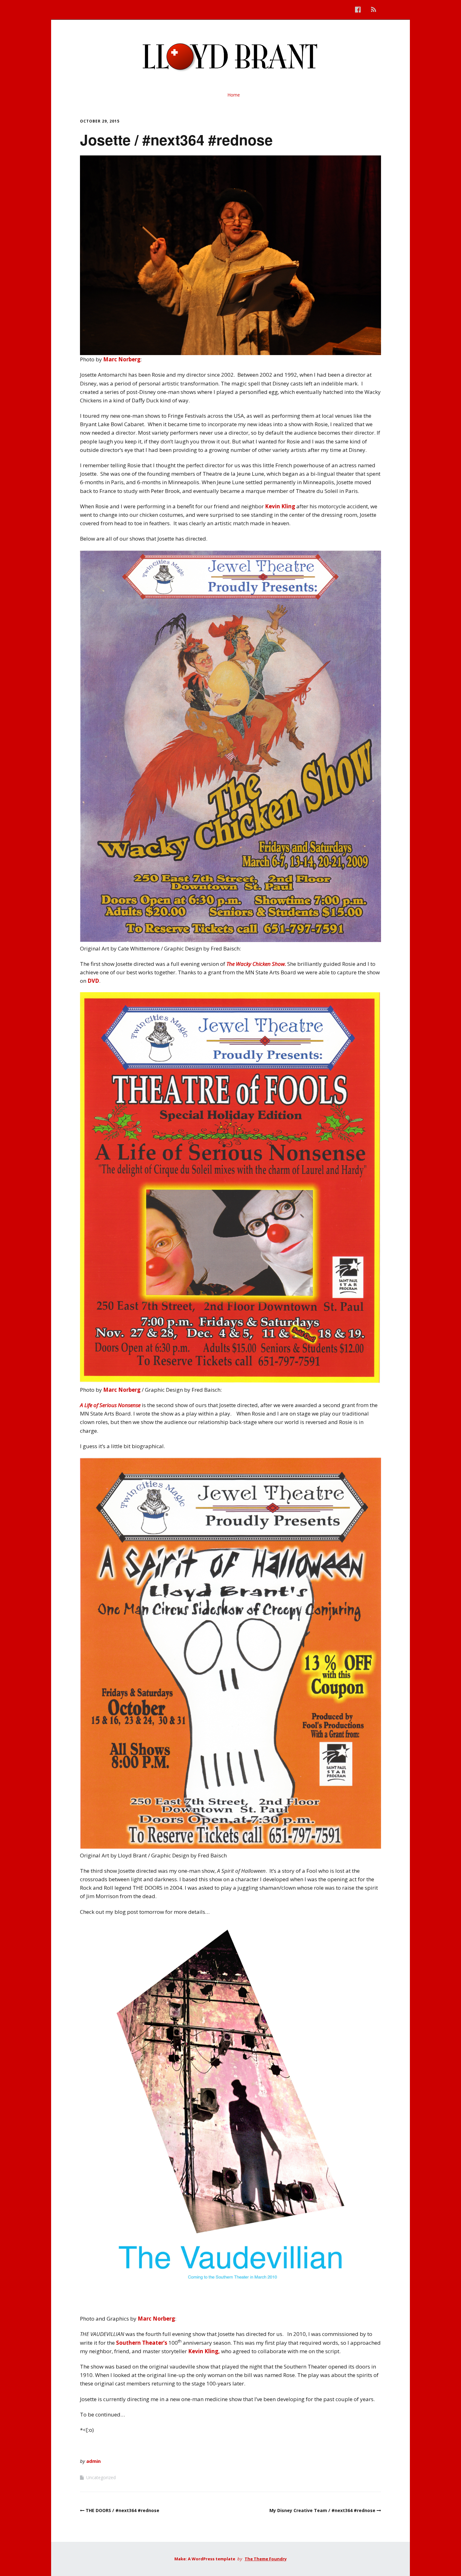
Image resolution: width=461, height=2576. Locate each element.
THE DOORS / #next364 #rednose (122, 2510)
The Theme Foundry (266, 2559)
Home (234, 95)
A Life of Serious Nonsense (110, 1405)
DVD (93, 981)
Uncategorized (101, 2477)
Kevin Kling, (204, 2351)
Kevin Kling (280, 506)
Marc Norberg (122, 359)
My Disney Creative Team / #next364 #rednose (322, 2510)
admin (93, 2461)
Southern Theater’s (142, 2343)
